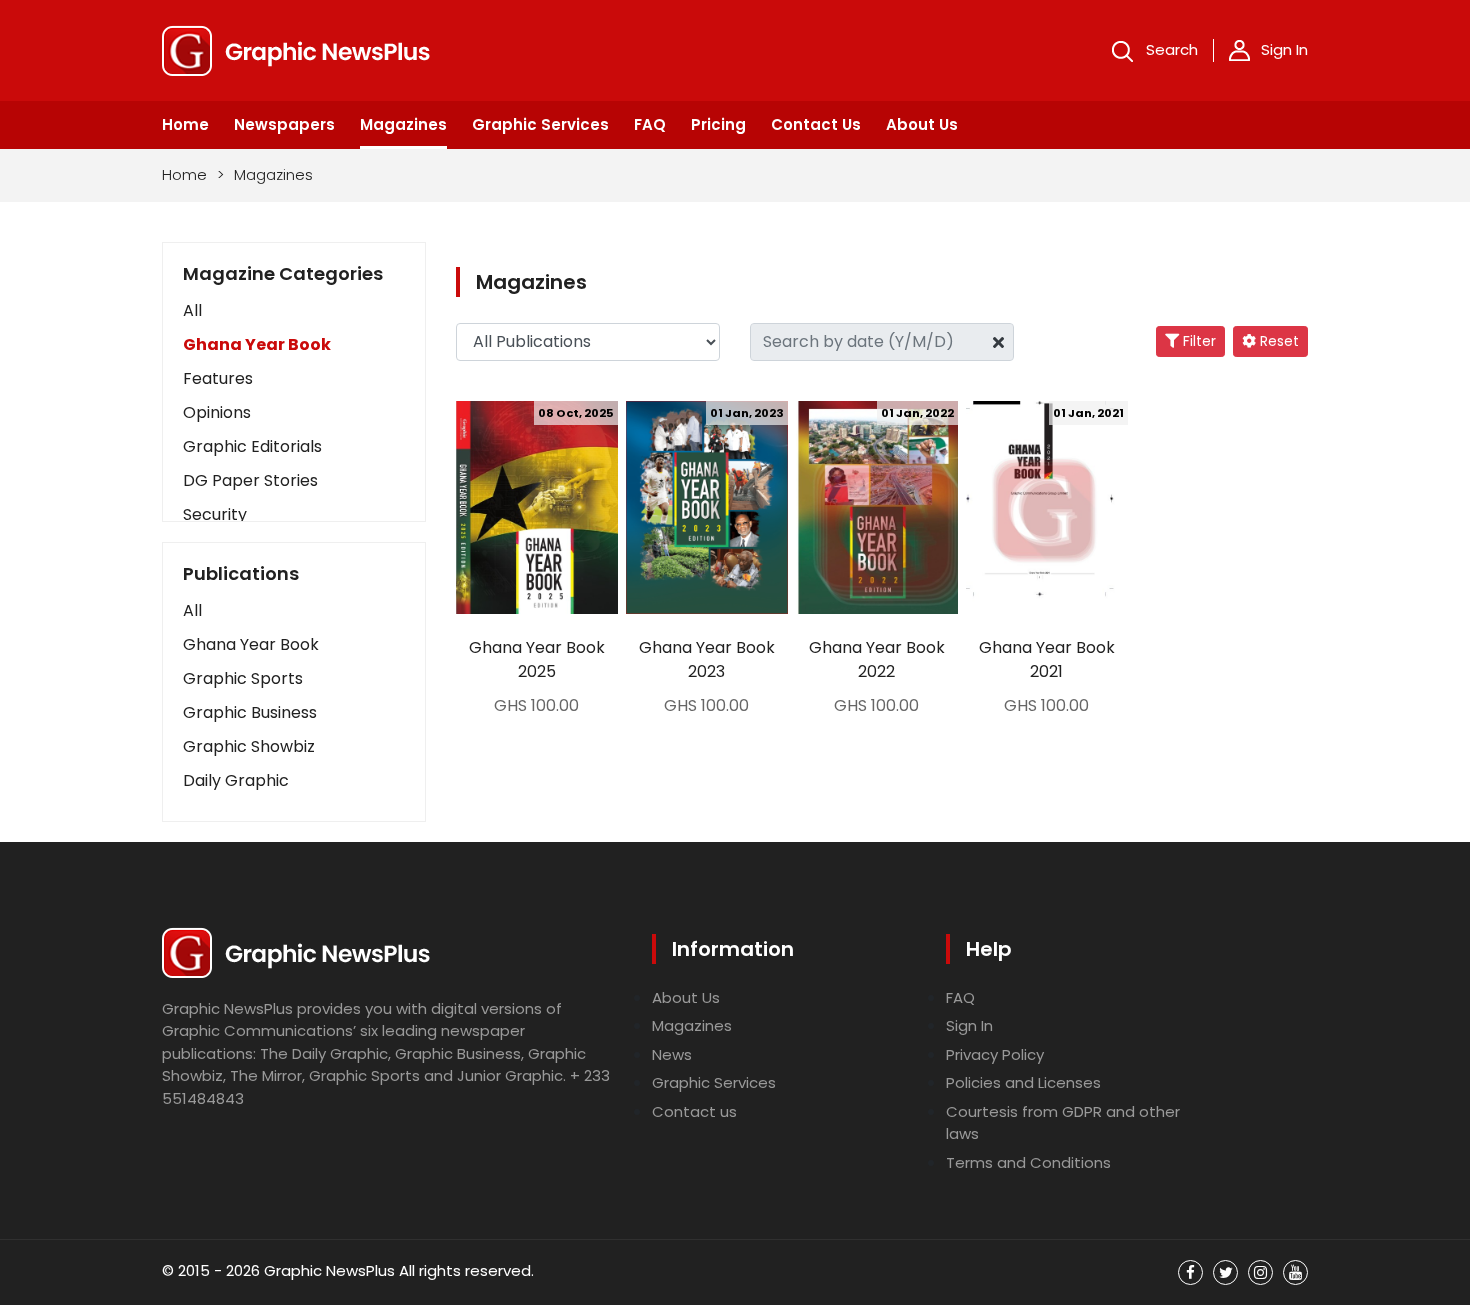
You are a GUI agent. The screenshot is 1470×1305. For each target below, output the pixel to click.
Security (215, 514)
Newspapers (284, 124)
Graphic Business (250, 712)
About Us (922, 124)
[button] (294, 611)
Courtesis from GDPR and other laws (1063, 1123)
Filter (1197, 341)
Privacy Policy (995, 1054)
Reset (1277, 341)
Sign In (1284, 49)
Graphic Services (540, 124)
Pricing (718, 124)
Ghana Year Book (257, 344)
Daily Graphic (236, 780)
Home (185, 124)
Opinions (217, 412)
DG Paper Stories (250, 480)
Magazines (403, 124)
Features (218, 378)
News (672, 1054)
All (192, 310)
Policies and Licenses (1023, 1082)
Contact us (694, 1111)
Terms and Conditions (1028, 1162)
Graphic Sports (243, 678)
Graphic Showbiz (249, 746)
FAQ (650, 124)
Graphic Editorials (252, 446)
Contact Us (816, 124)
